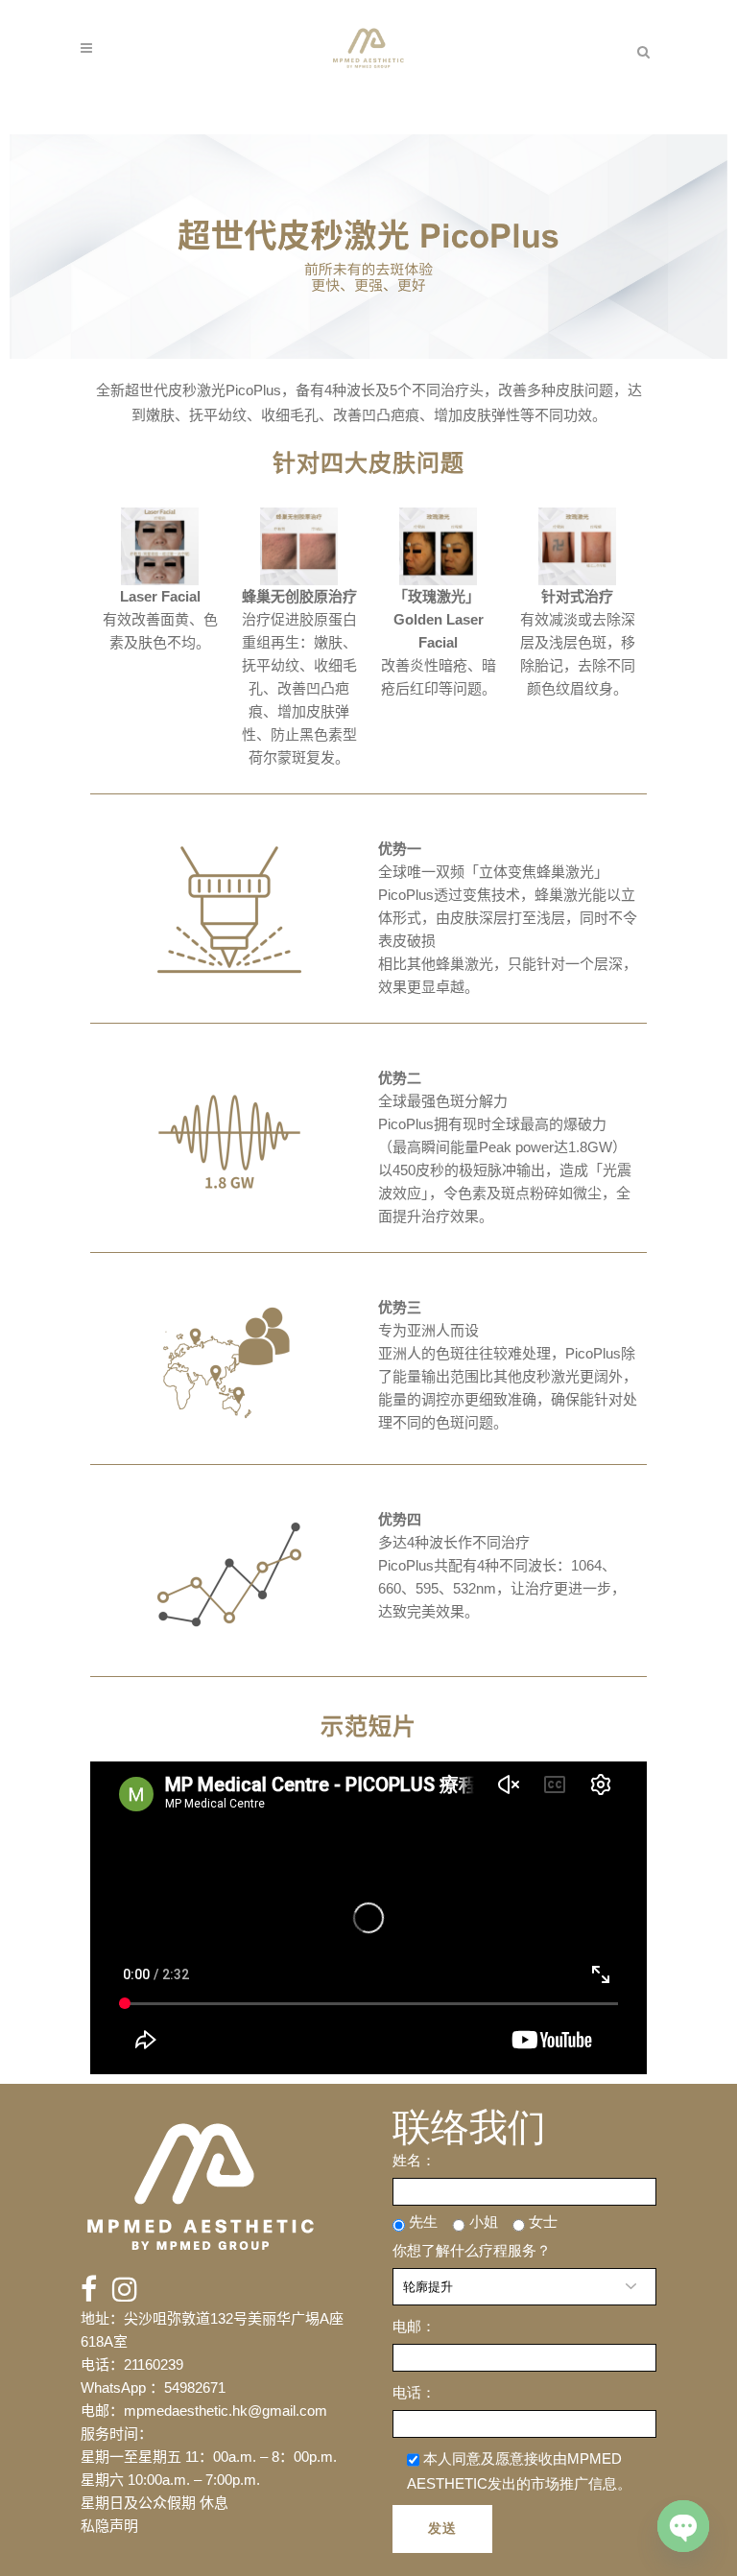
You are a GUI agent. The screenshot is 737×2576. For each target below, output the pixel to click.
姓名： (414, 2160)
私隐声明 (109, 2526)
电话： (414, 2392)
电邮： (414, 2326)
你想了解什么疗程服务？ (472, 2250)
